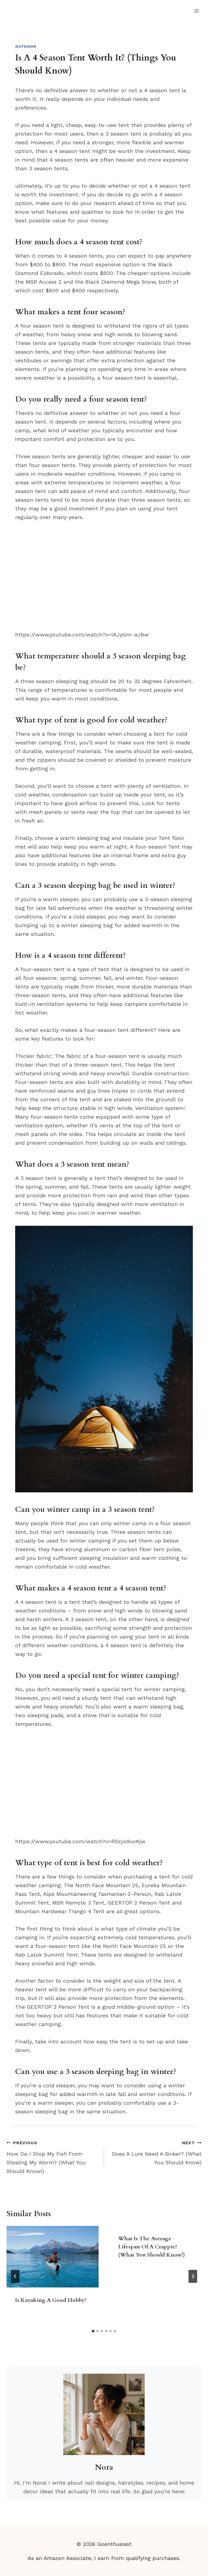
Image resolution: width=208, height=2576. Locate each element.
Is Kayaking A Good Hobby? (51, 2300)
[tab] (93, 2331)
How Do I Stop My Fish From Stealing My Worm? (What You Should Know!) (46, 2157)
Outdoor (26, 46)
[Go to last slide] (15, 2276)
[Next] (193, 2276)
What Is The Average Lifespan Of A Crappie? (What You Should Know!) (152, 2247)
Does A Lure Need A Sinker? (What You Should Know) (157, 2153)
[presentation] (53, 2257)
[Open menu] (196, 11)
